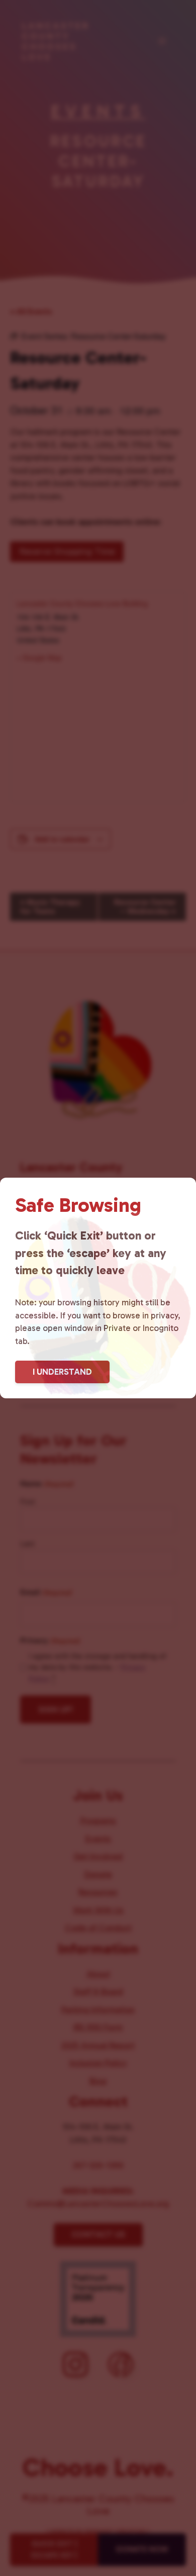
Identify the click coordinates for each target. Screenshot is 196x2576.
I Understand (62, 1372)
